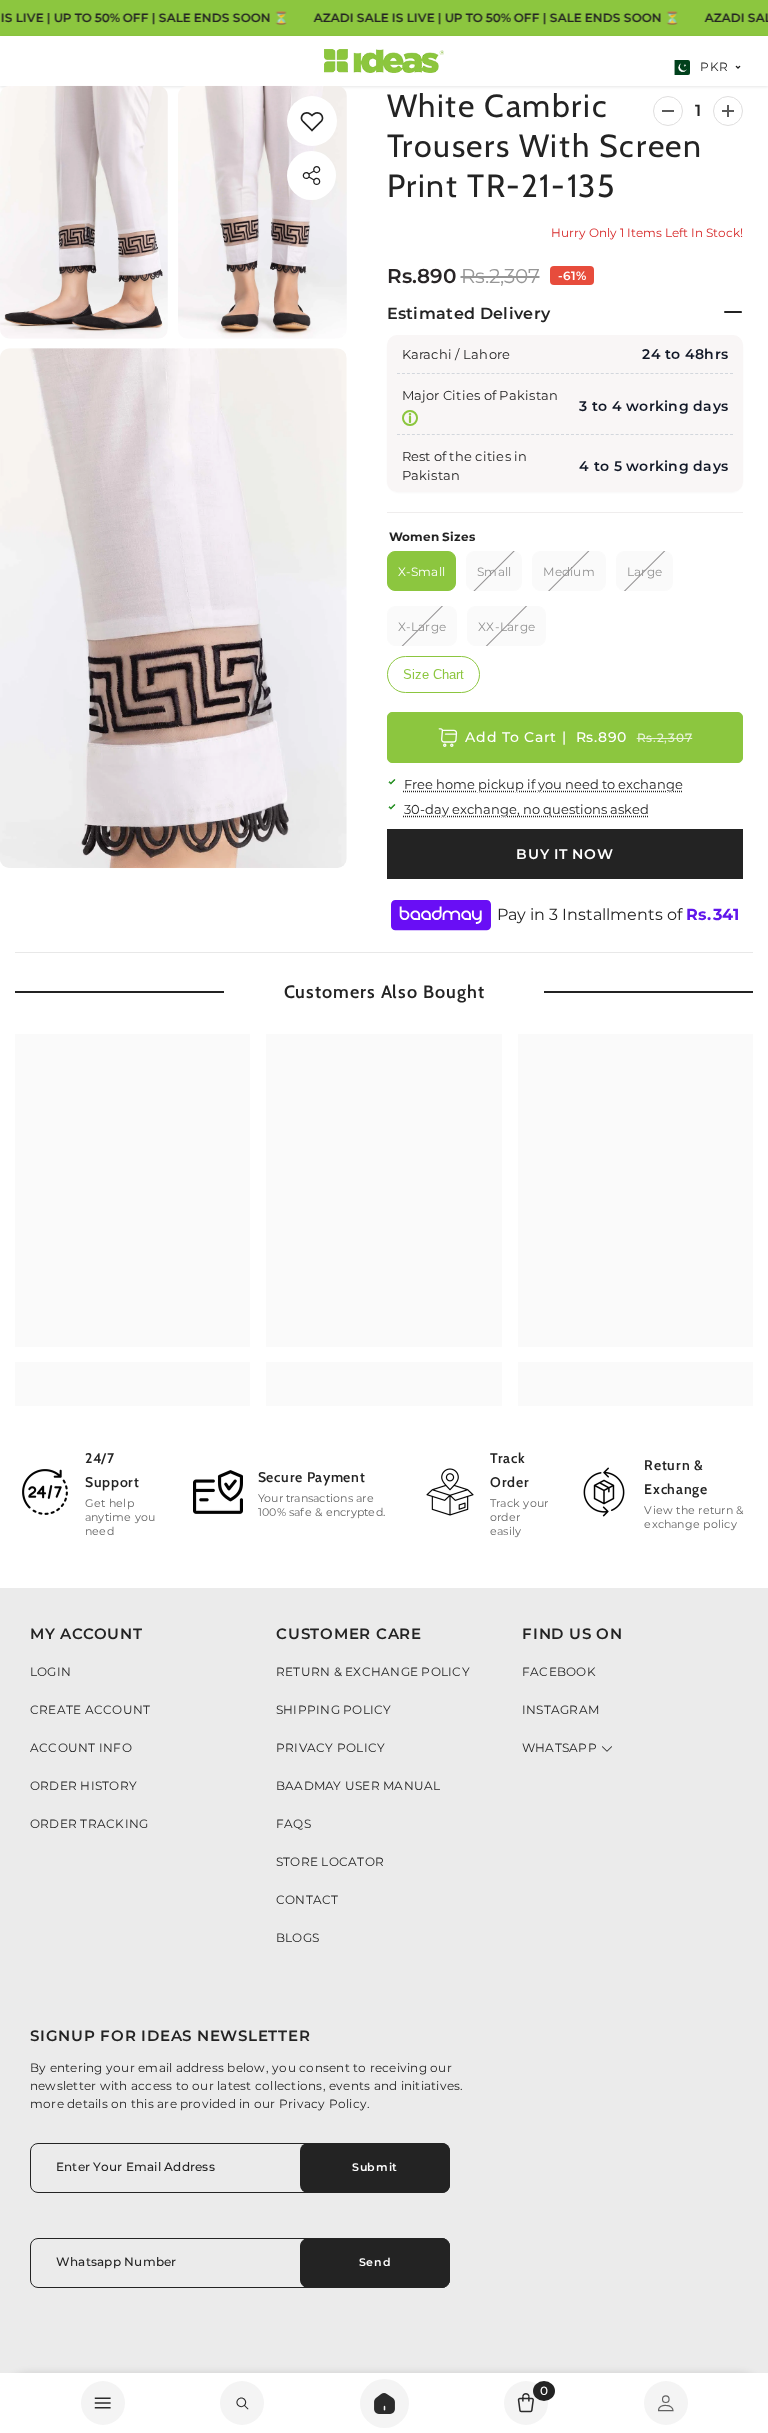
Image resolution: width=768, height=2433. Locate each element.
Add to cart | (578, 737)
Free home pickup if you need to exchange (543, 784)
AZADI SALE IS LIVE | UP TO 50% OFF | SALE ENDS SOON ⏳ (496, 17)
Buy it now (564, 854)
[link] (312, 121)
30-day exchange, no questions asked (526, 809)
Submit (374, 2167)
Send (375, 2262)
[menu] (103, 2403)
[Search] (384, 2403)
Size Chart (433, 674)
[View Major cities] (410, 418)
